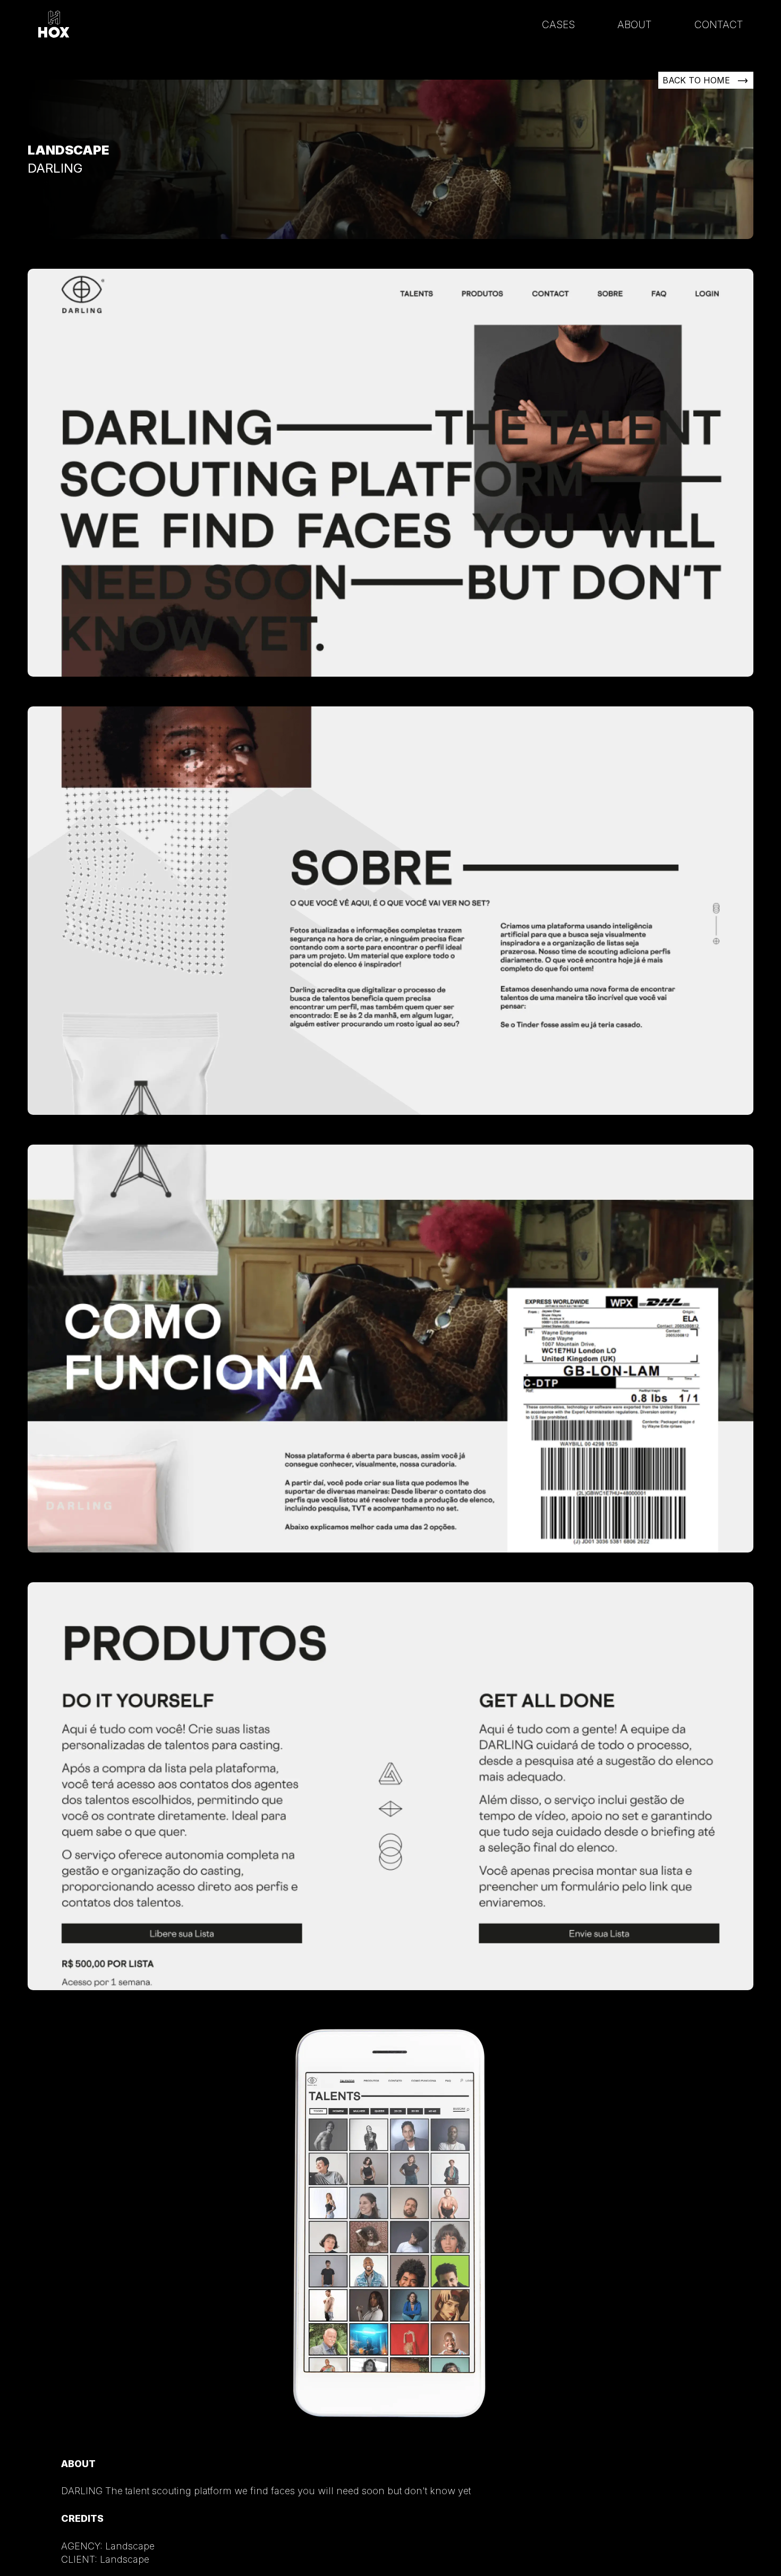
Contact (719, 24)
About (635, 24)
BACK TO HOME (698, 80)
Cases (558, 24)
